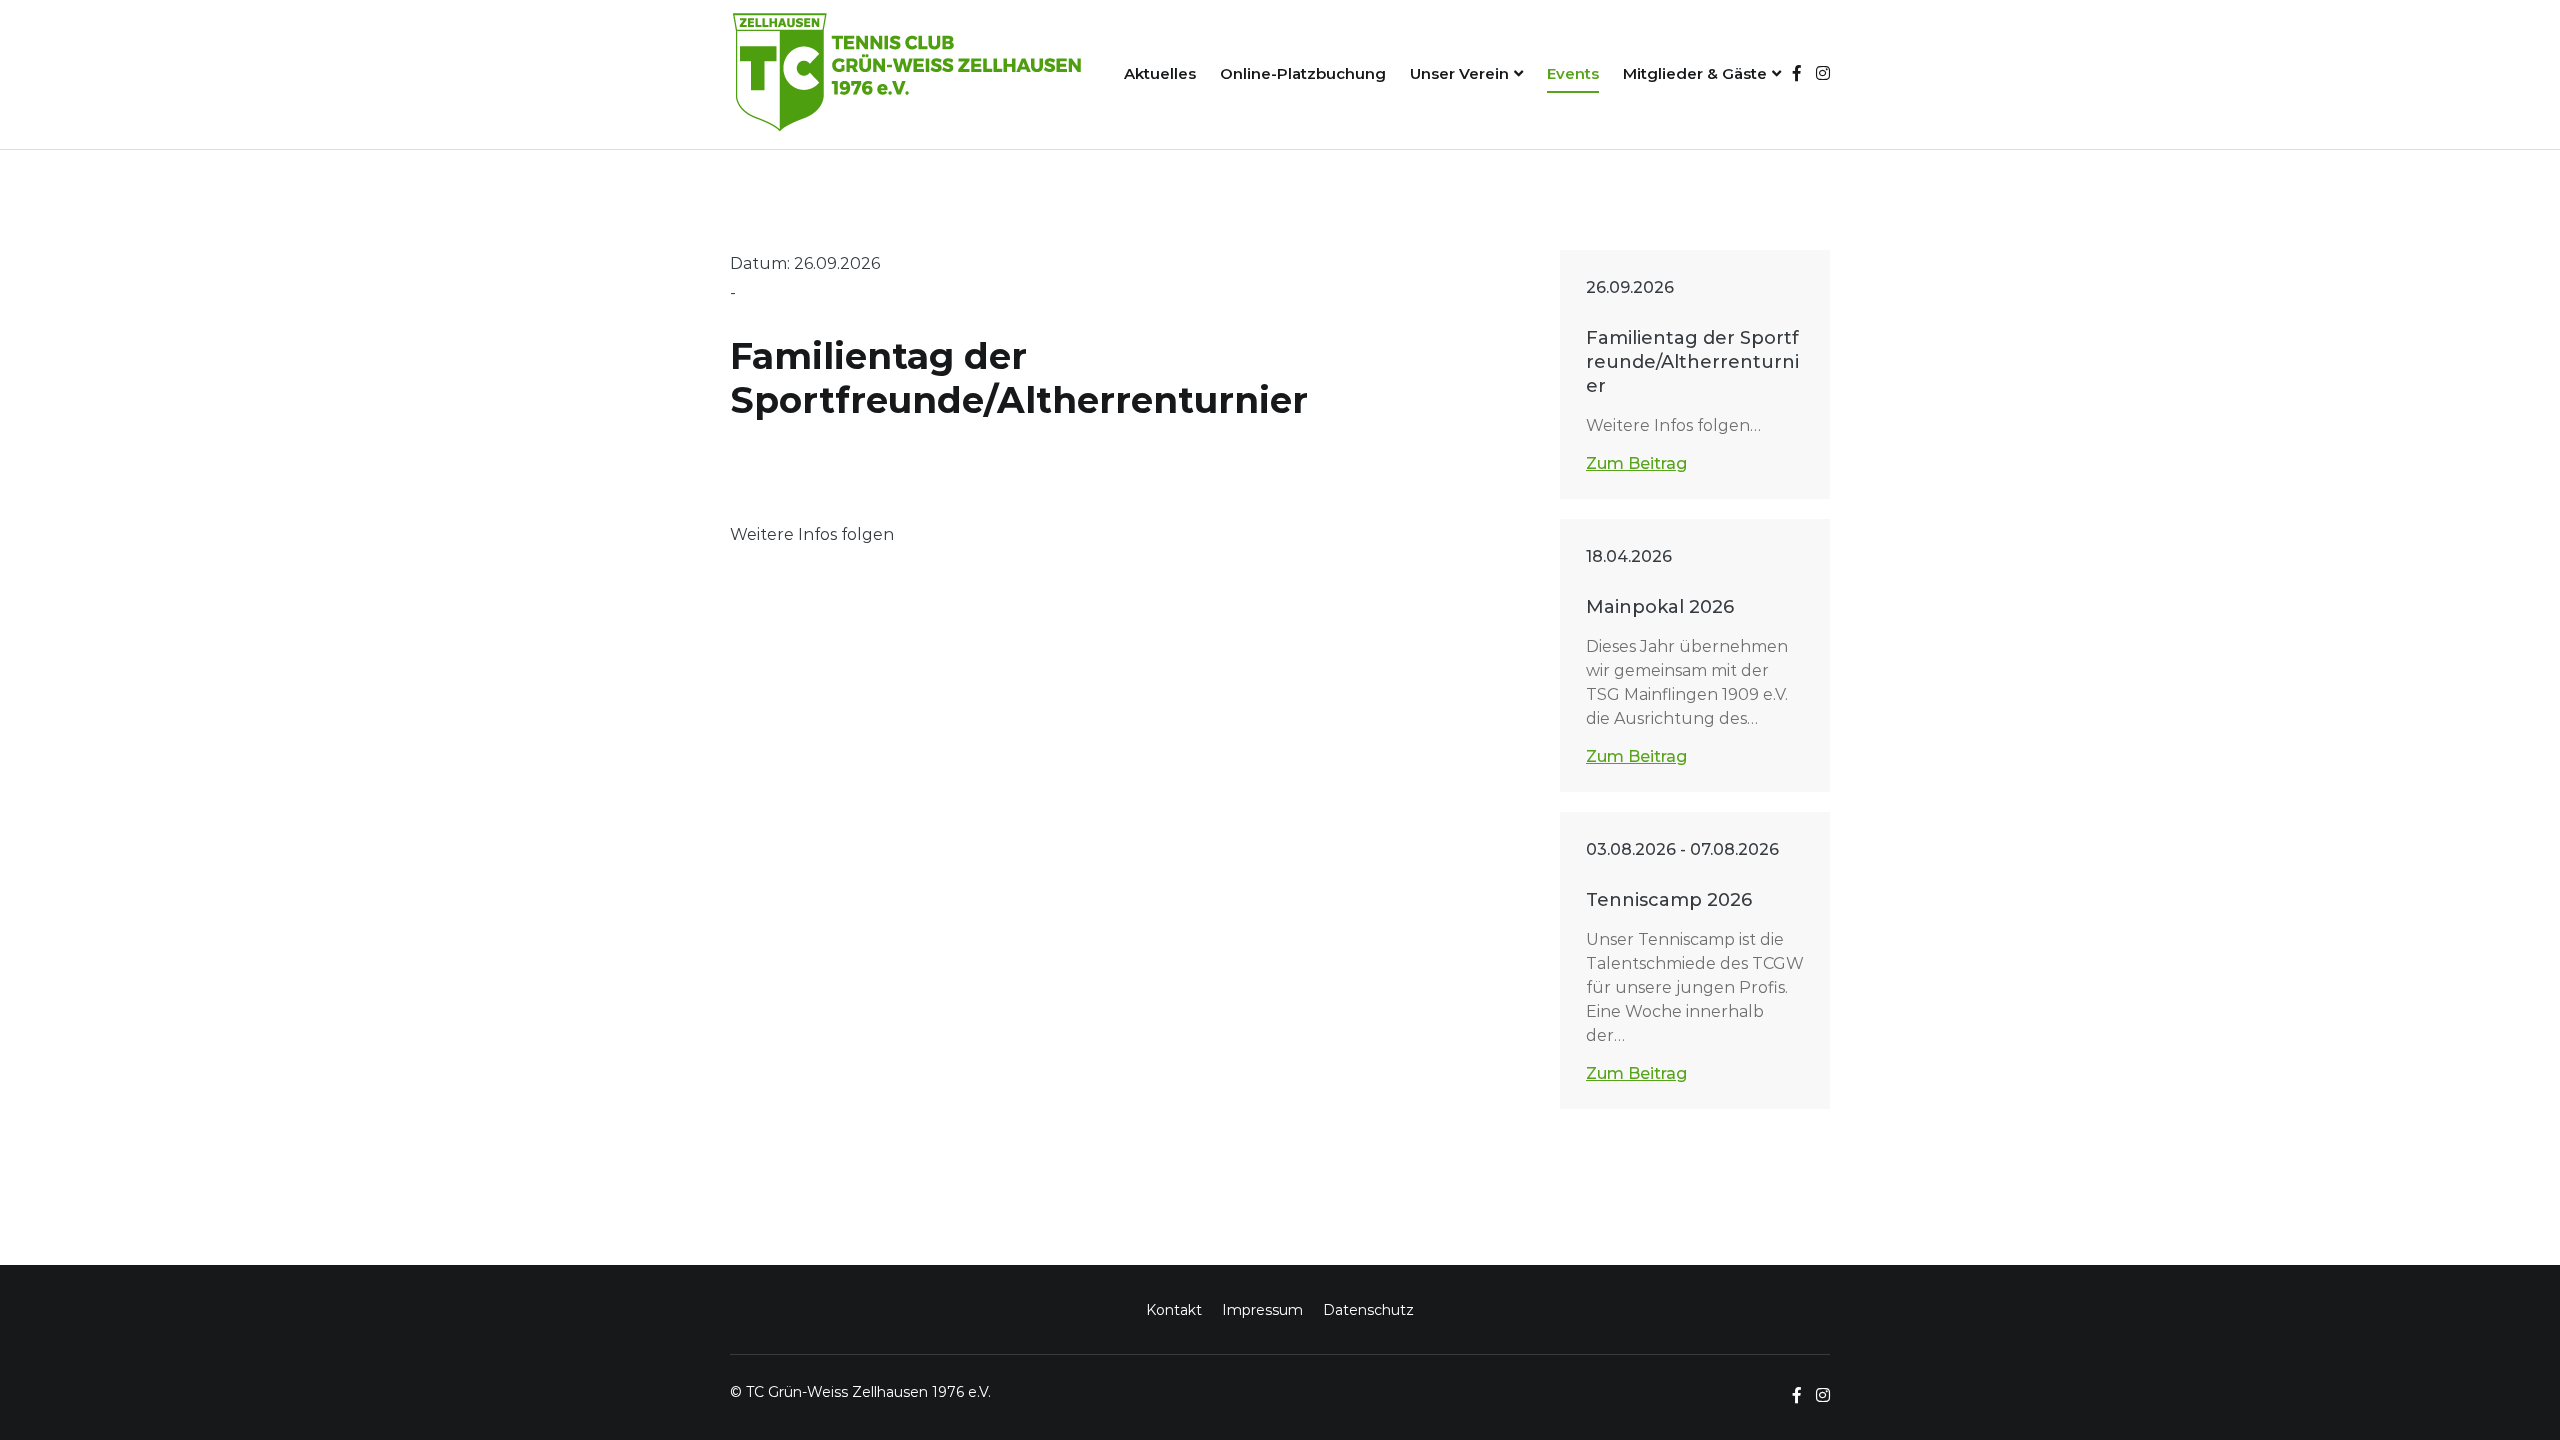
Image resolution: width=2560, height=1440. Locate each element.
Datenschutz (1368, 1310)
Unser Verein (1459, 73)
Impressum (1262, 1310)
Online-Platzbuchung (1303, 73)
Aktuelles (1160, 73)
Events (1573, 73)
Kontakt (1174, 1310)
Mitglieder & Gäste (1695, 73)
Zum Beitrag (1636, 463)
